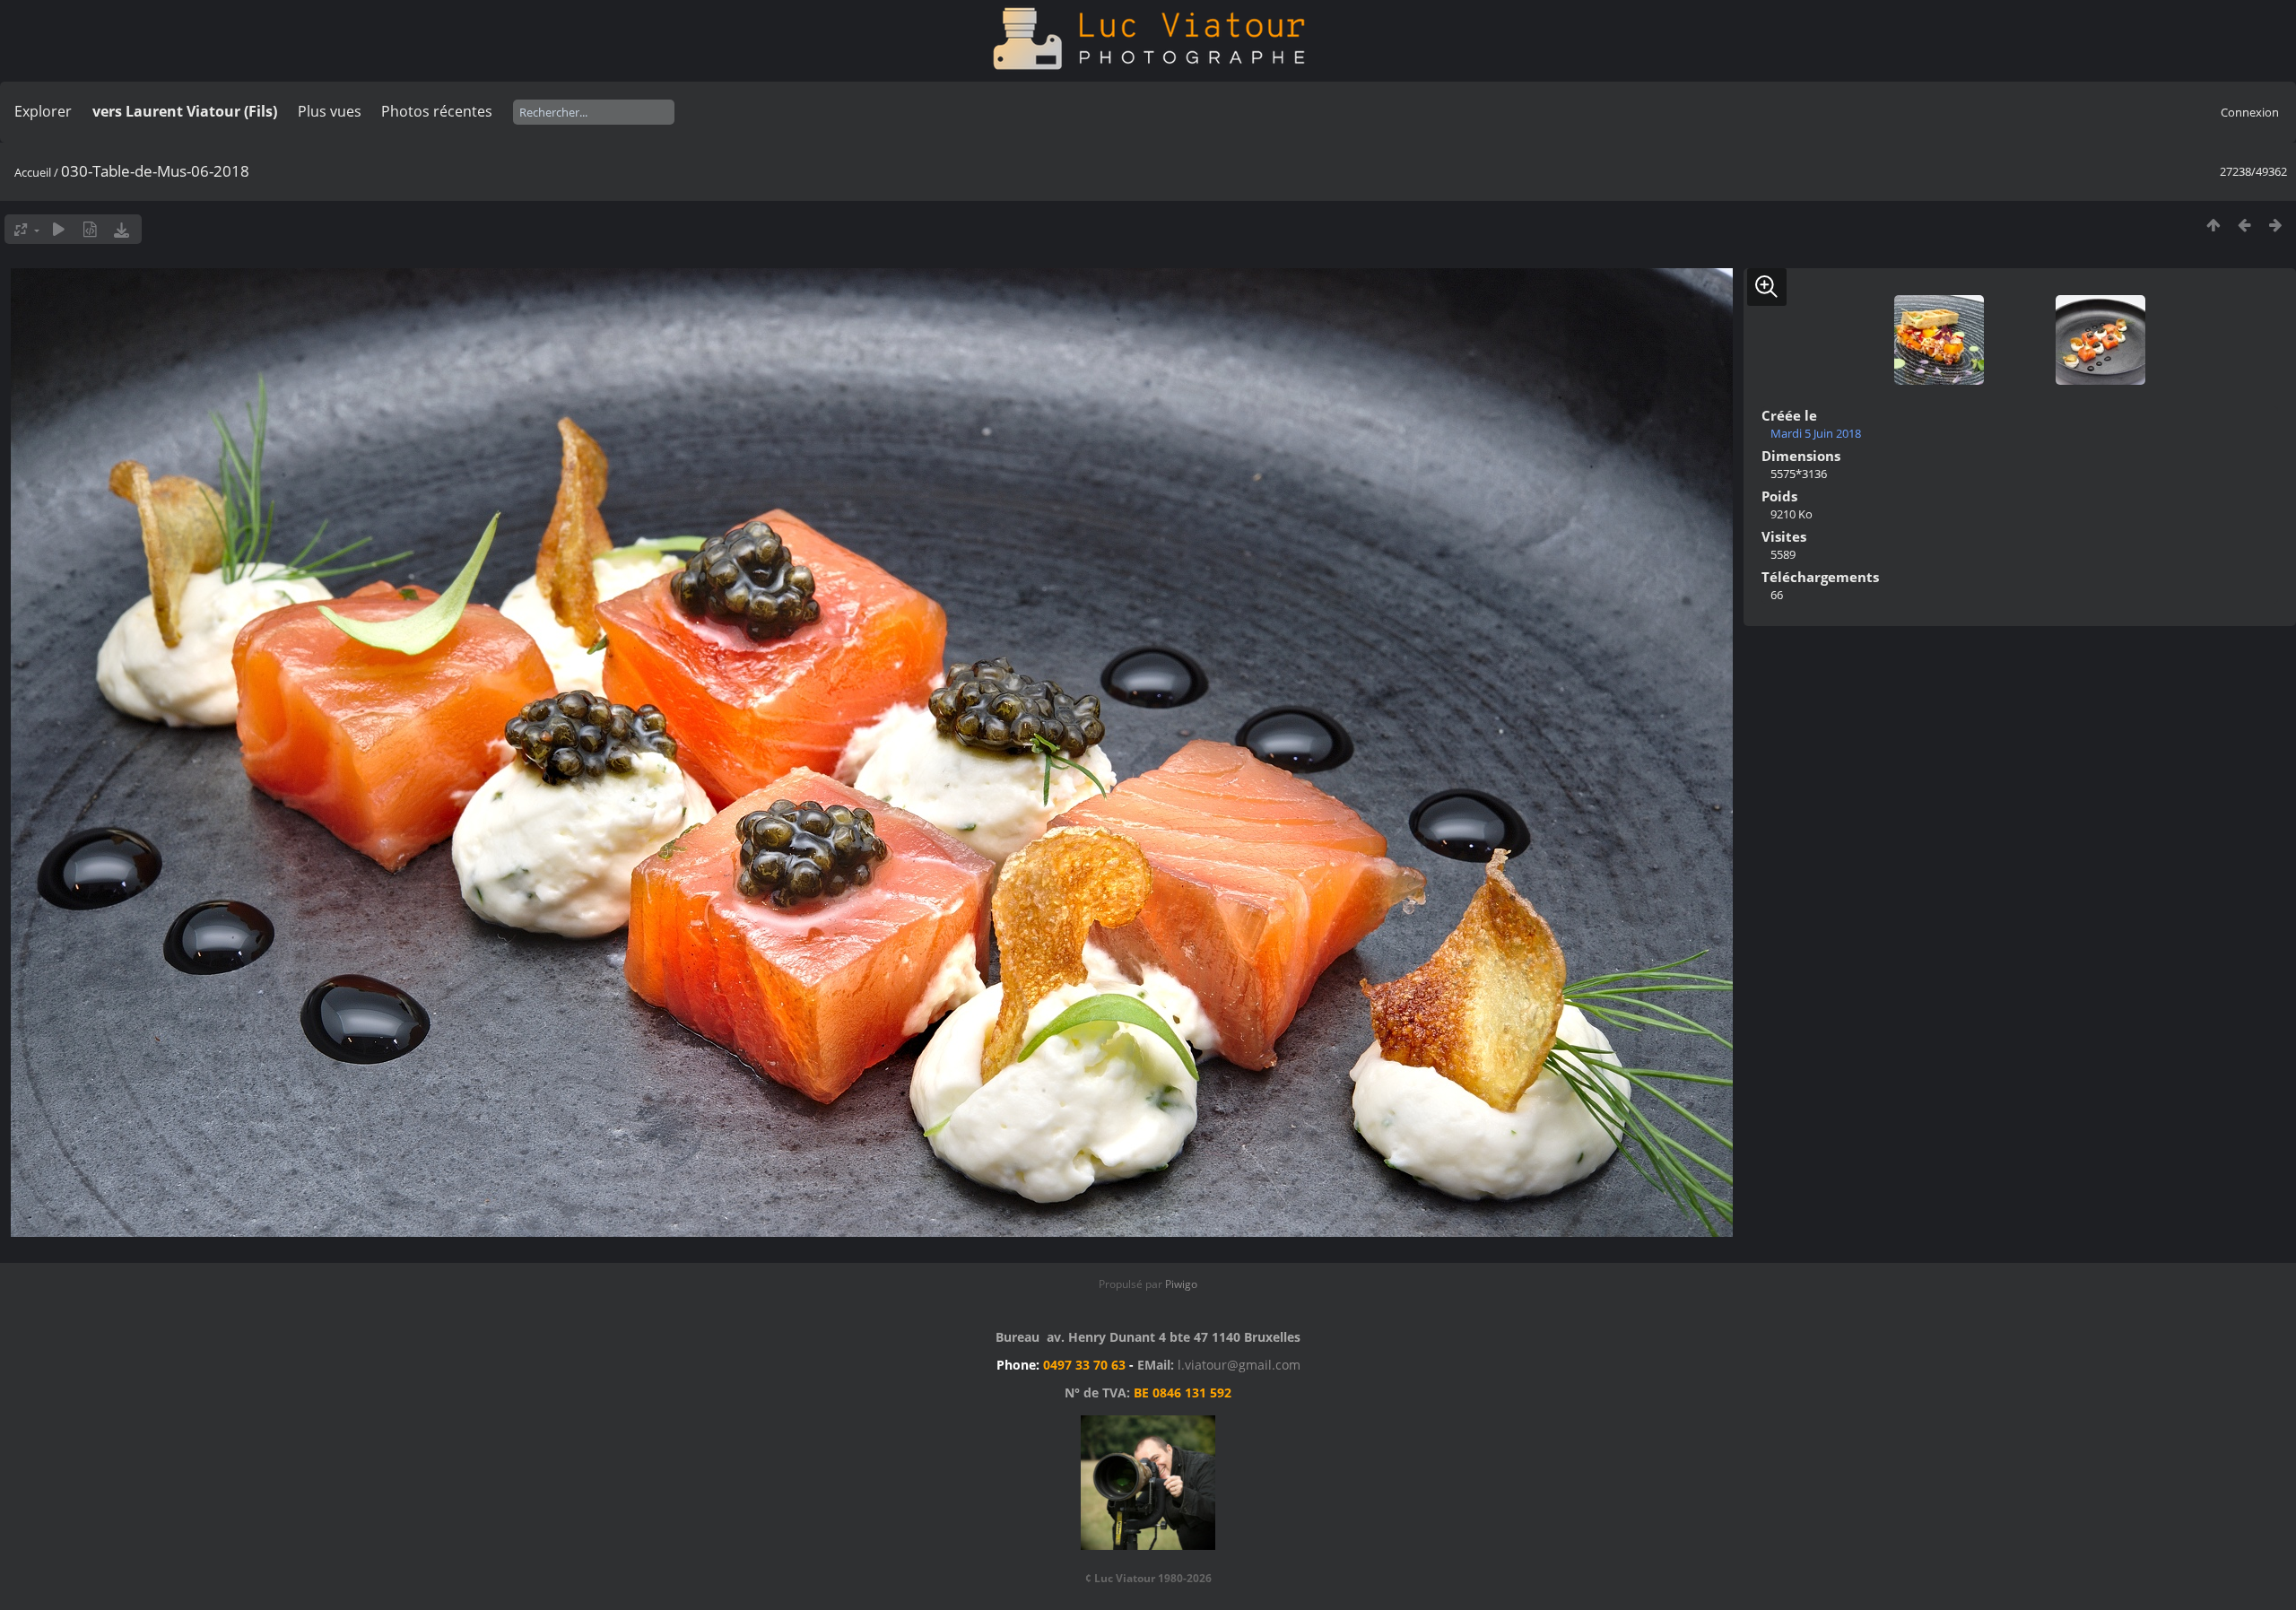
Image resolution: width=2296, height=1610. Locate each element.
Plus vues (330, 111)
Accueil (33, 172)
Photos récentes (437, 111)
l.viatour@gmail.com (1239, 1365)
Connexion (2250, 112)
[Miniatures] (2213, 225)
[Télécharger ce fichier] (122, 229)
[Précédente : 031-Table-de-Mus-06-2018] (2244, 225)
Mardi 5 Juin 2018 (1816, 433)
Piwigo (1181, 1284)
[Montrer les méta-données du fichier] (90, 229)
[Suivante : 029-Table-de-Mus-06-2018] (2276, 225)
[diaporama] (59, 229)
